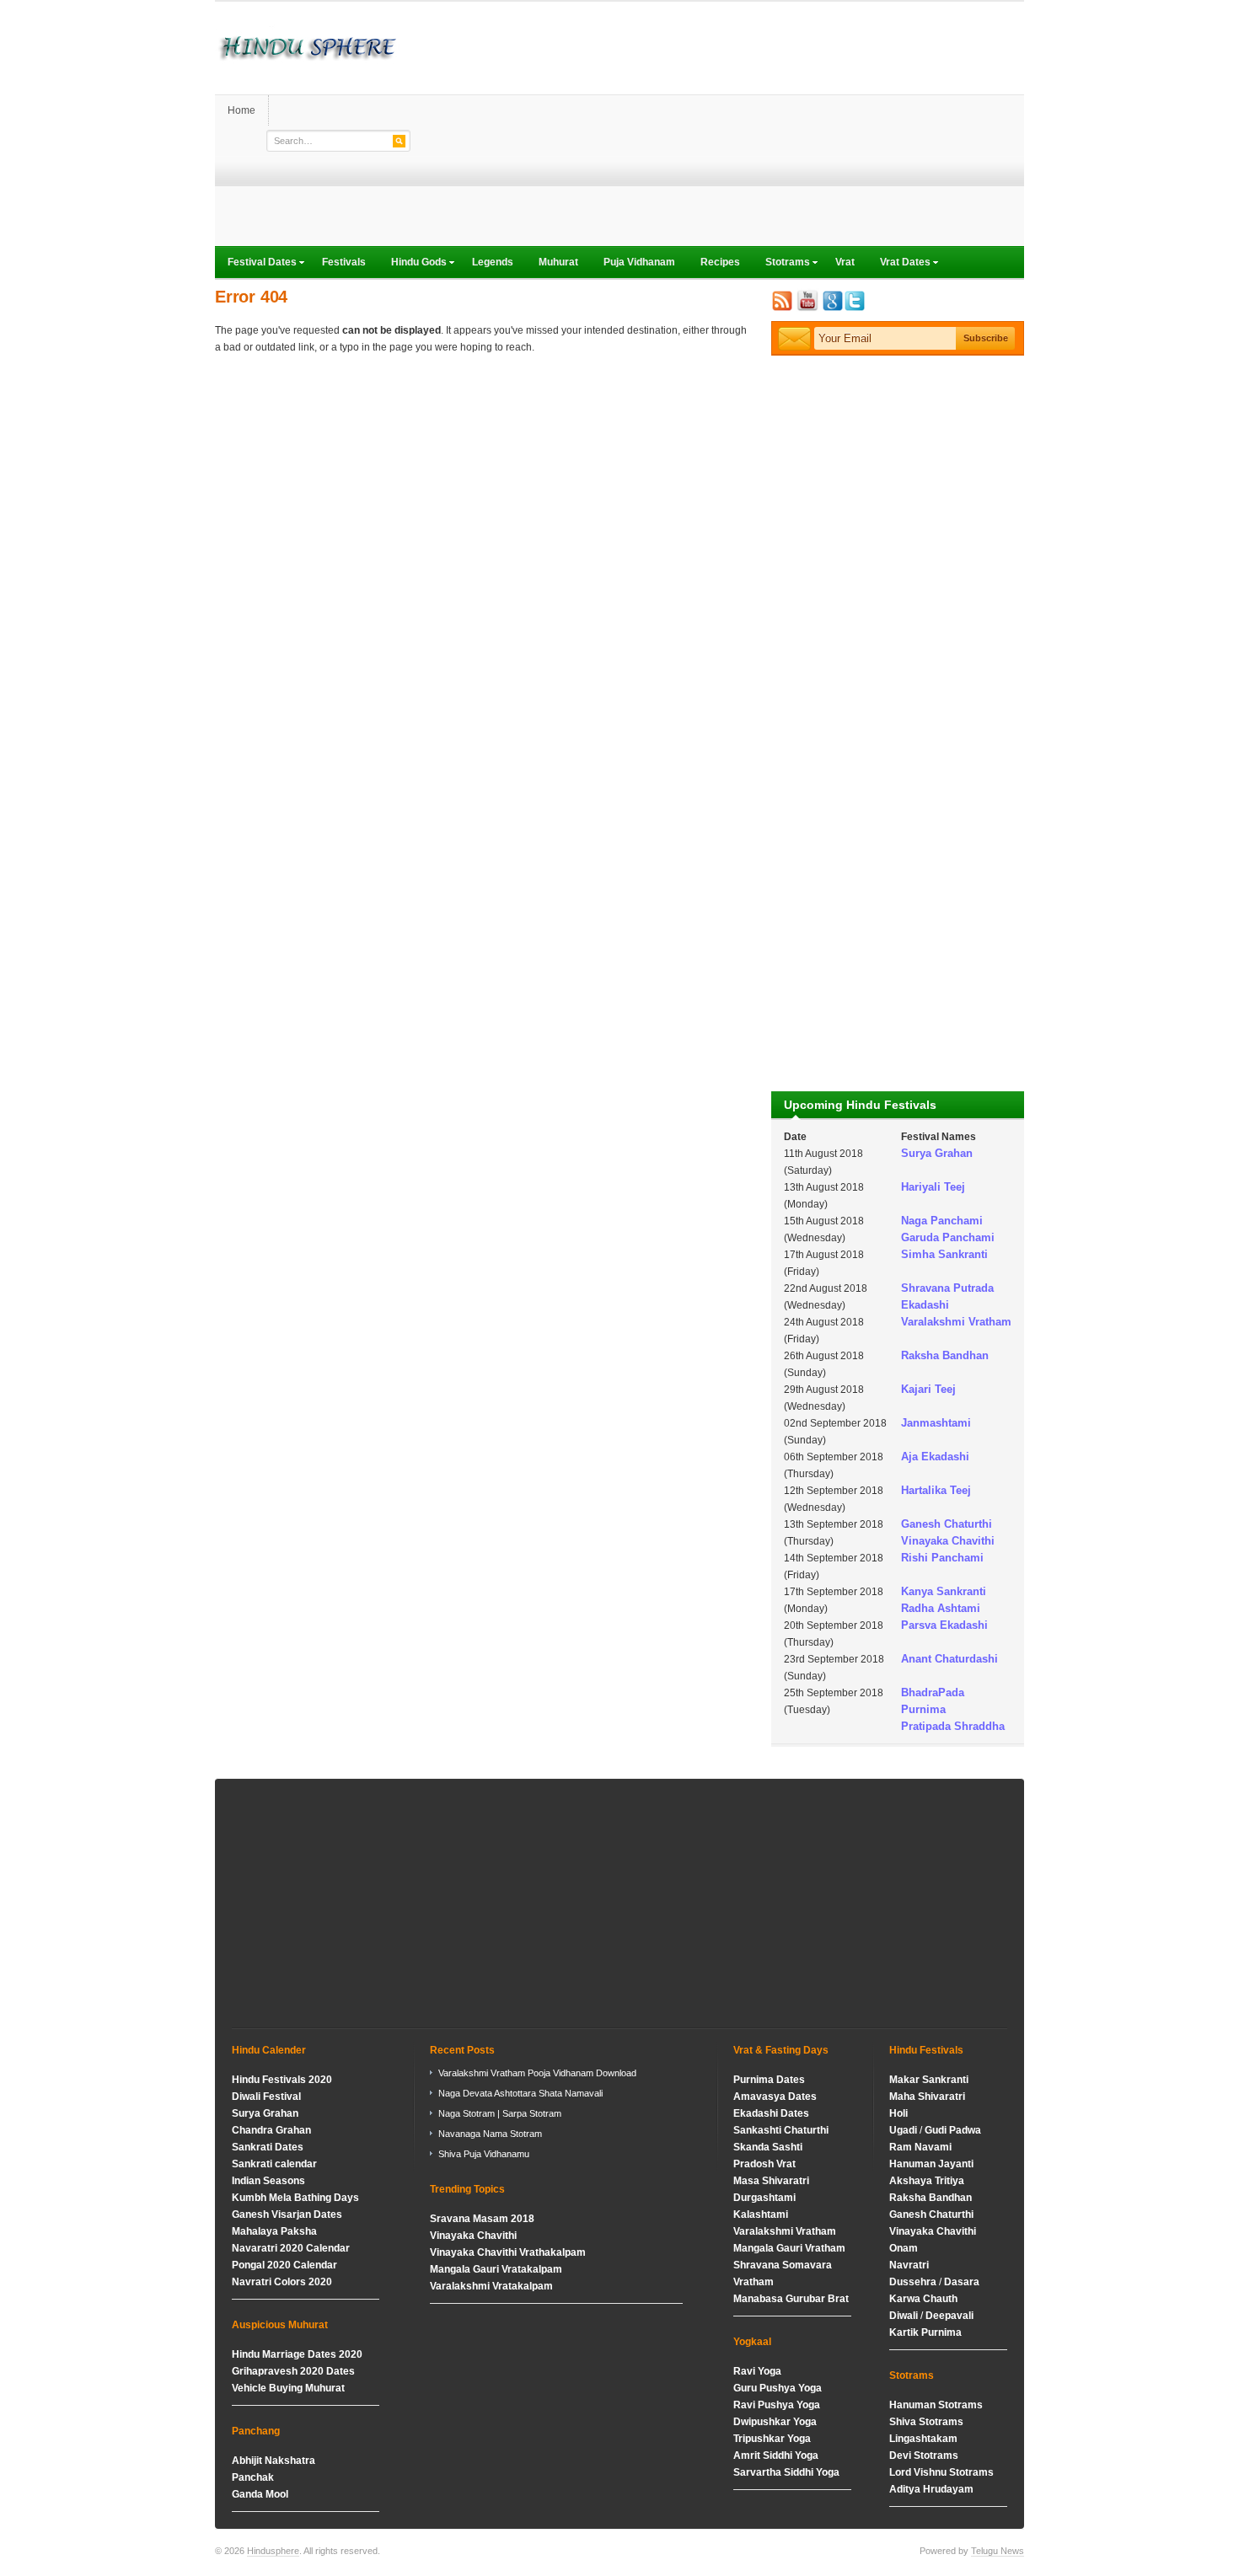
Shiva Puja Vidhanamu (484, 2154)
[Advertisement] (717, 128)
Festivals (344, 262)
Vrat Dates (899, 264)
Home (241, 110)
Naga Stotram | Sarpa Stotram (500, 2113)
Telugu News (998, 2551)
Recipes (720, 262)
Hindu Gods (413, 264)
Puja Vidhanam (639, 262)
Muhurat (558, 262)
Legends (493, 262)
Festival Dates (256, 264)
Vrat (845, 262)
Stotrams (781, 264)
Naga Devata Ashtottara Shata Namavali (520, 2093)
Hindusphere (273, 2551)
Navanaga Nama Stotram (490, 2134)
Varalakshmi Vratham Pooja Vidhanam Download (537, 2073)
